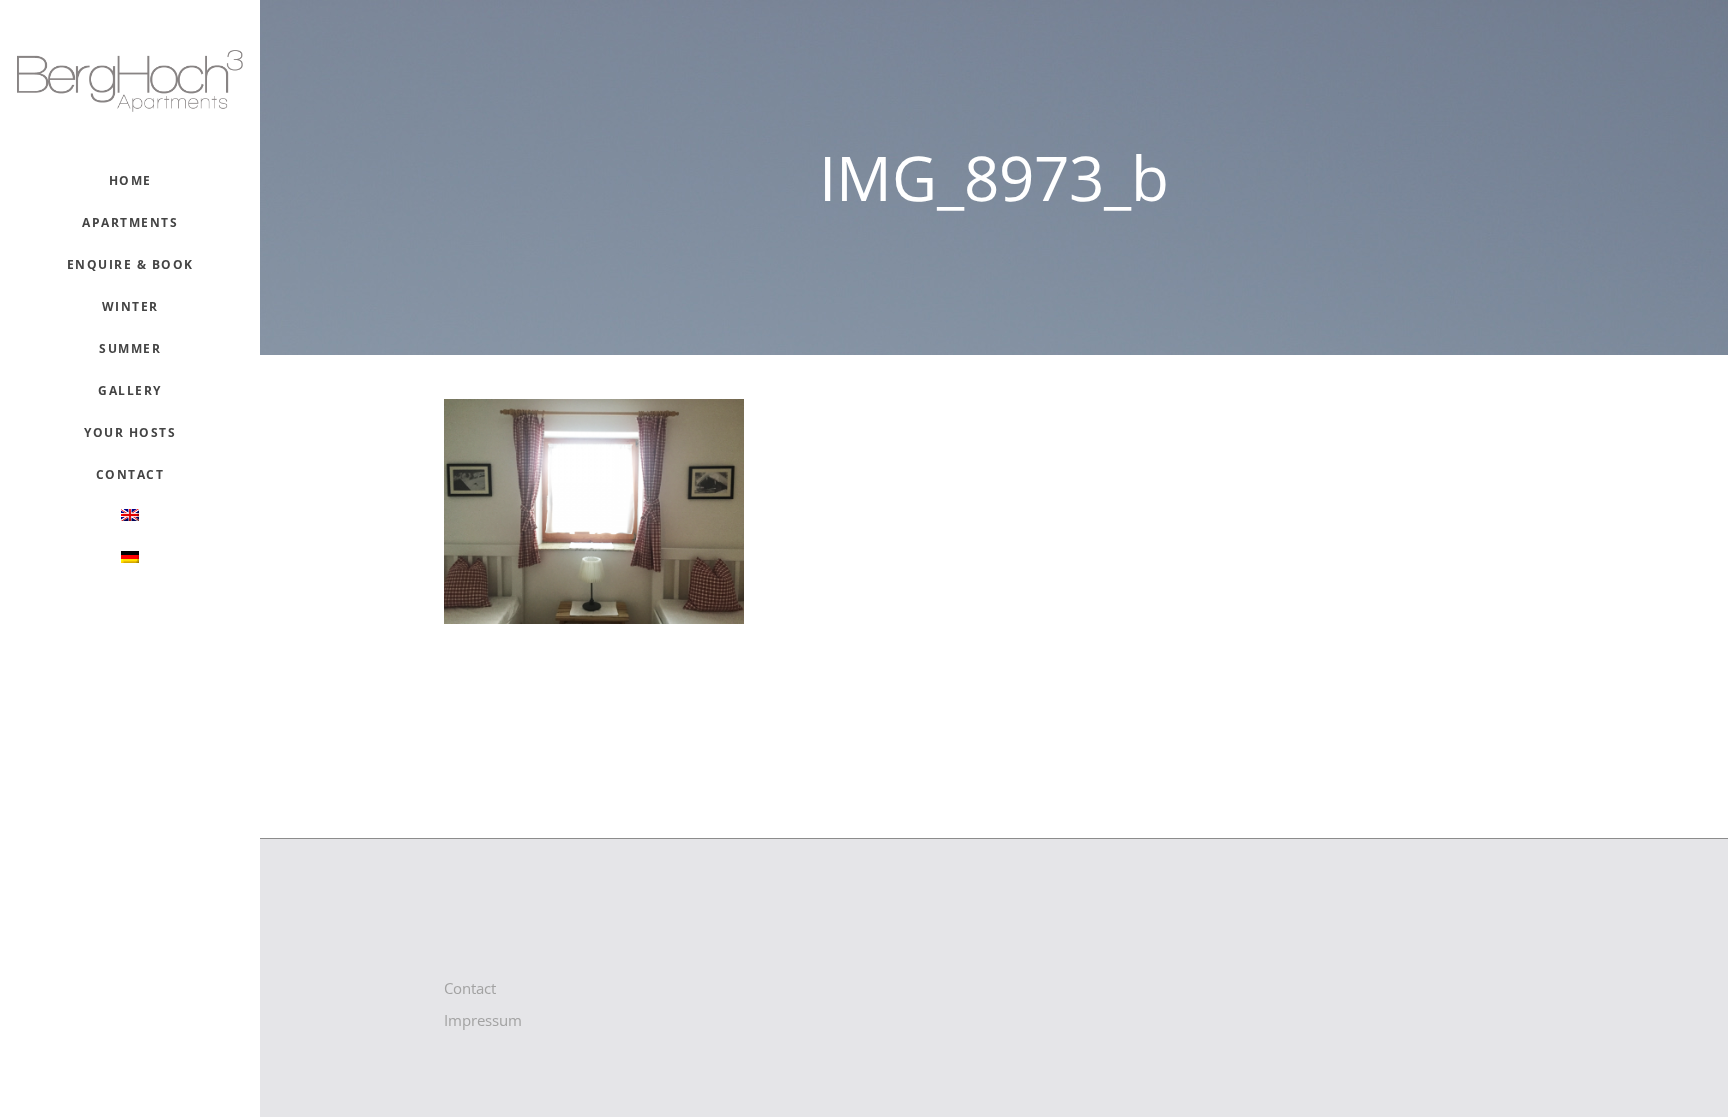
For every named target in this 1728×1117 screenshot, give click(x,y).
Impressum (483, 1020)
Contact (470, 988)
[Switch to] (129, 517)
